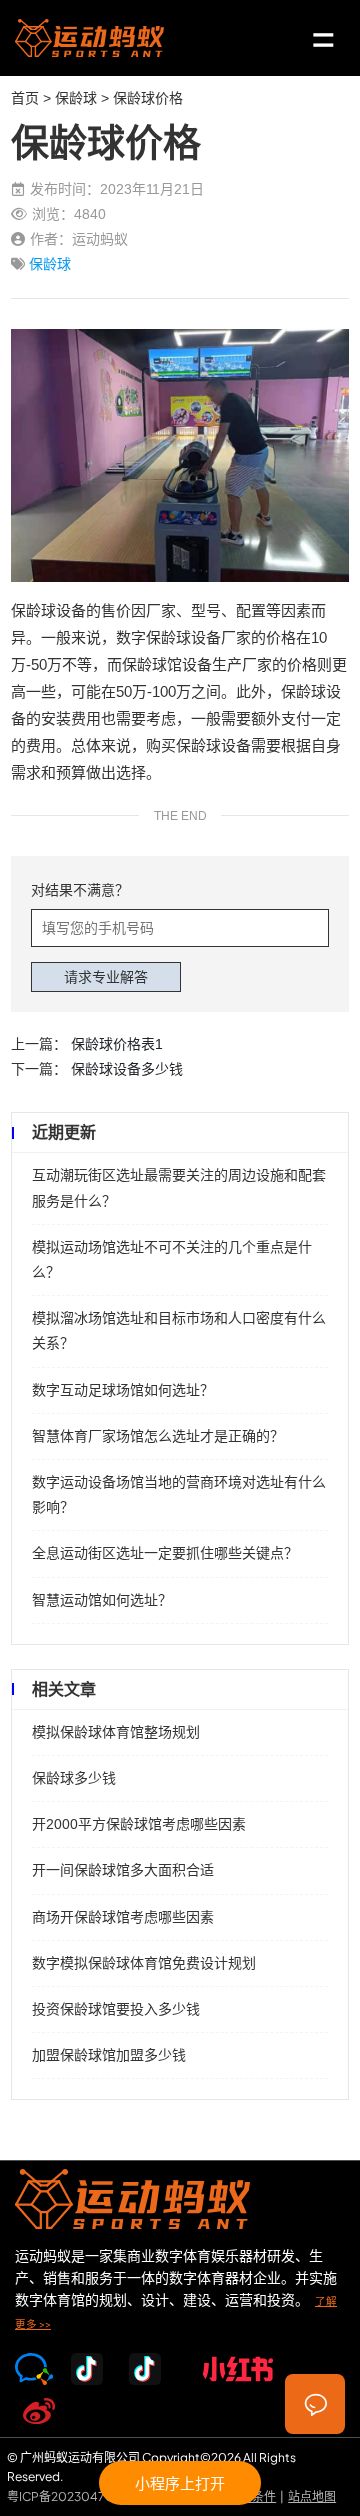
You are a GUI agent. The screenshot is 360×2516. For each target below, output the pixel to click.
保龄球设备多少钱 (127, 1069)
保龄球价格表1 (117, 1044)
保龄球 (76, 98)
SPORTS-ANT (89, 38)
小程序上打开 (180, 2482)
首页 (25, 98)
